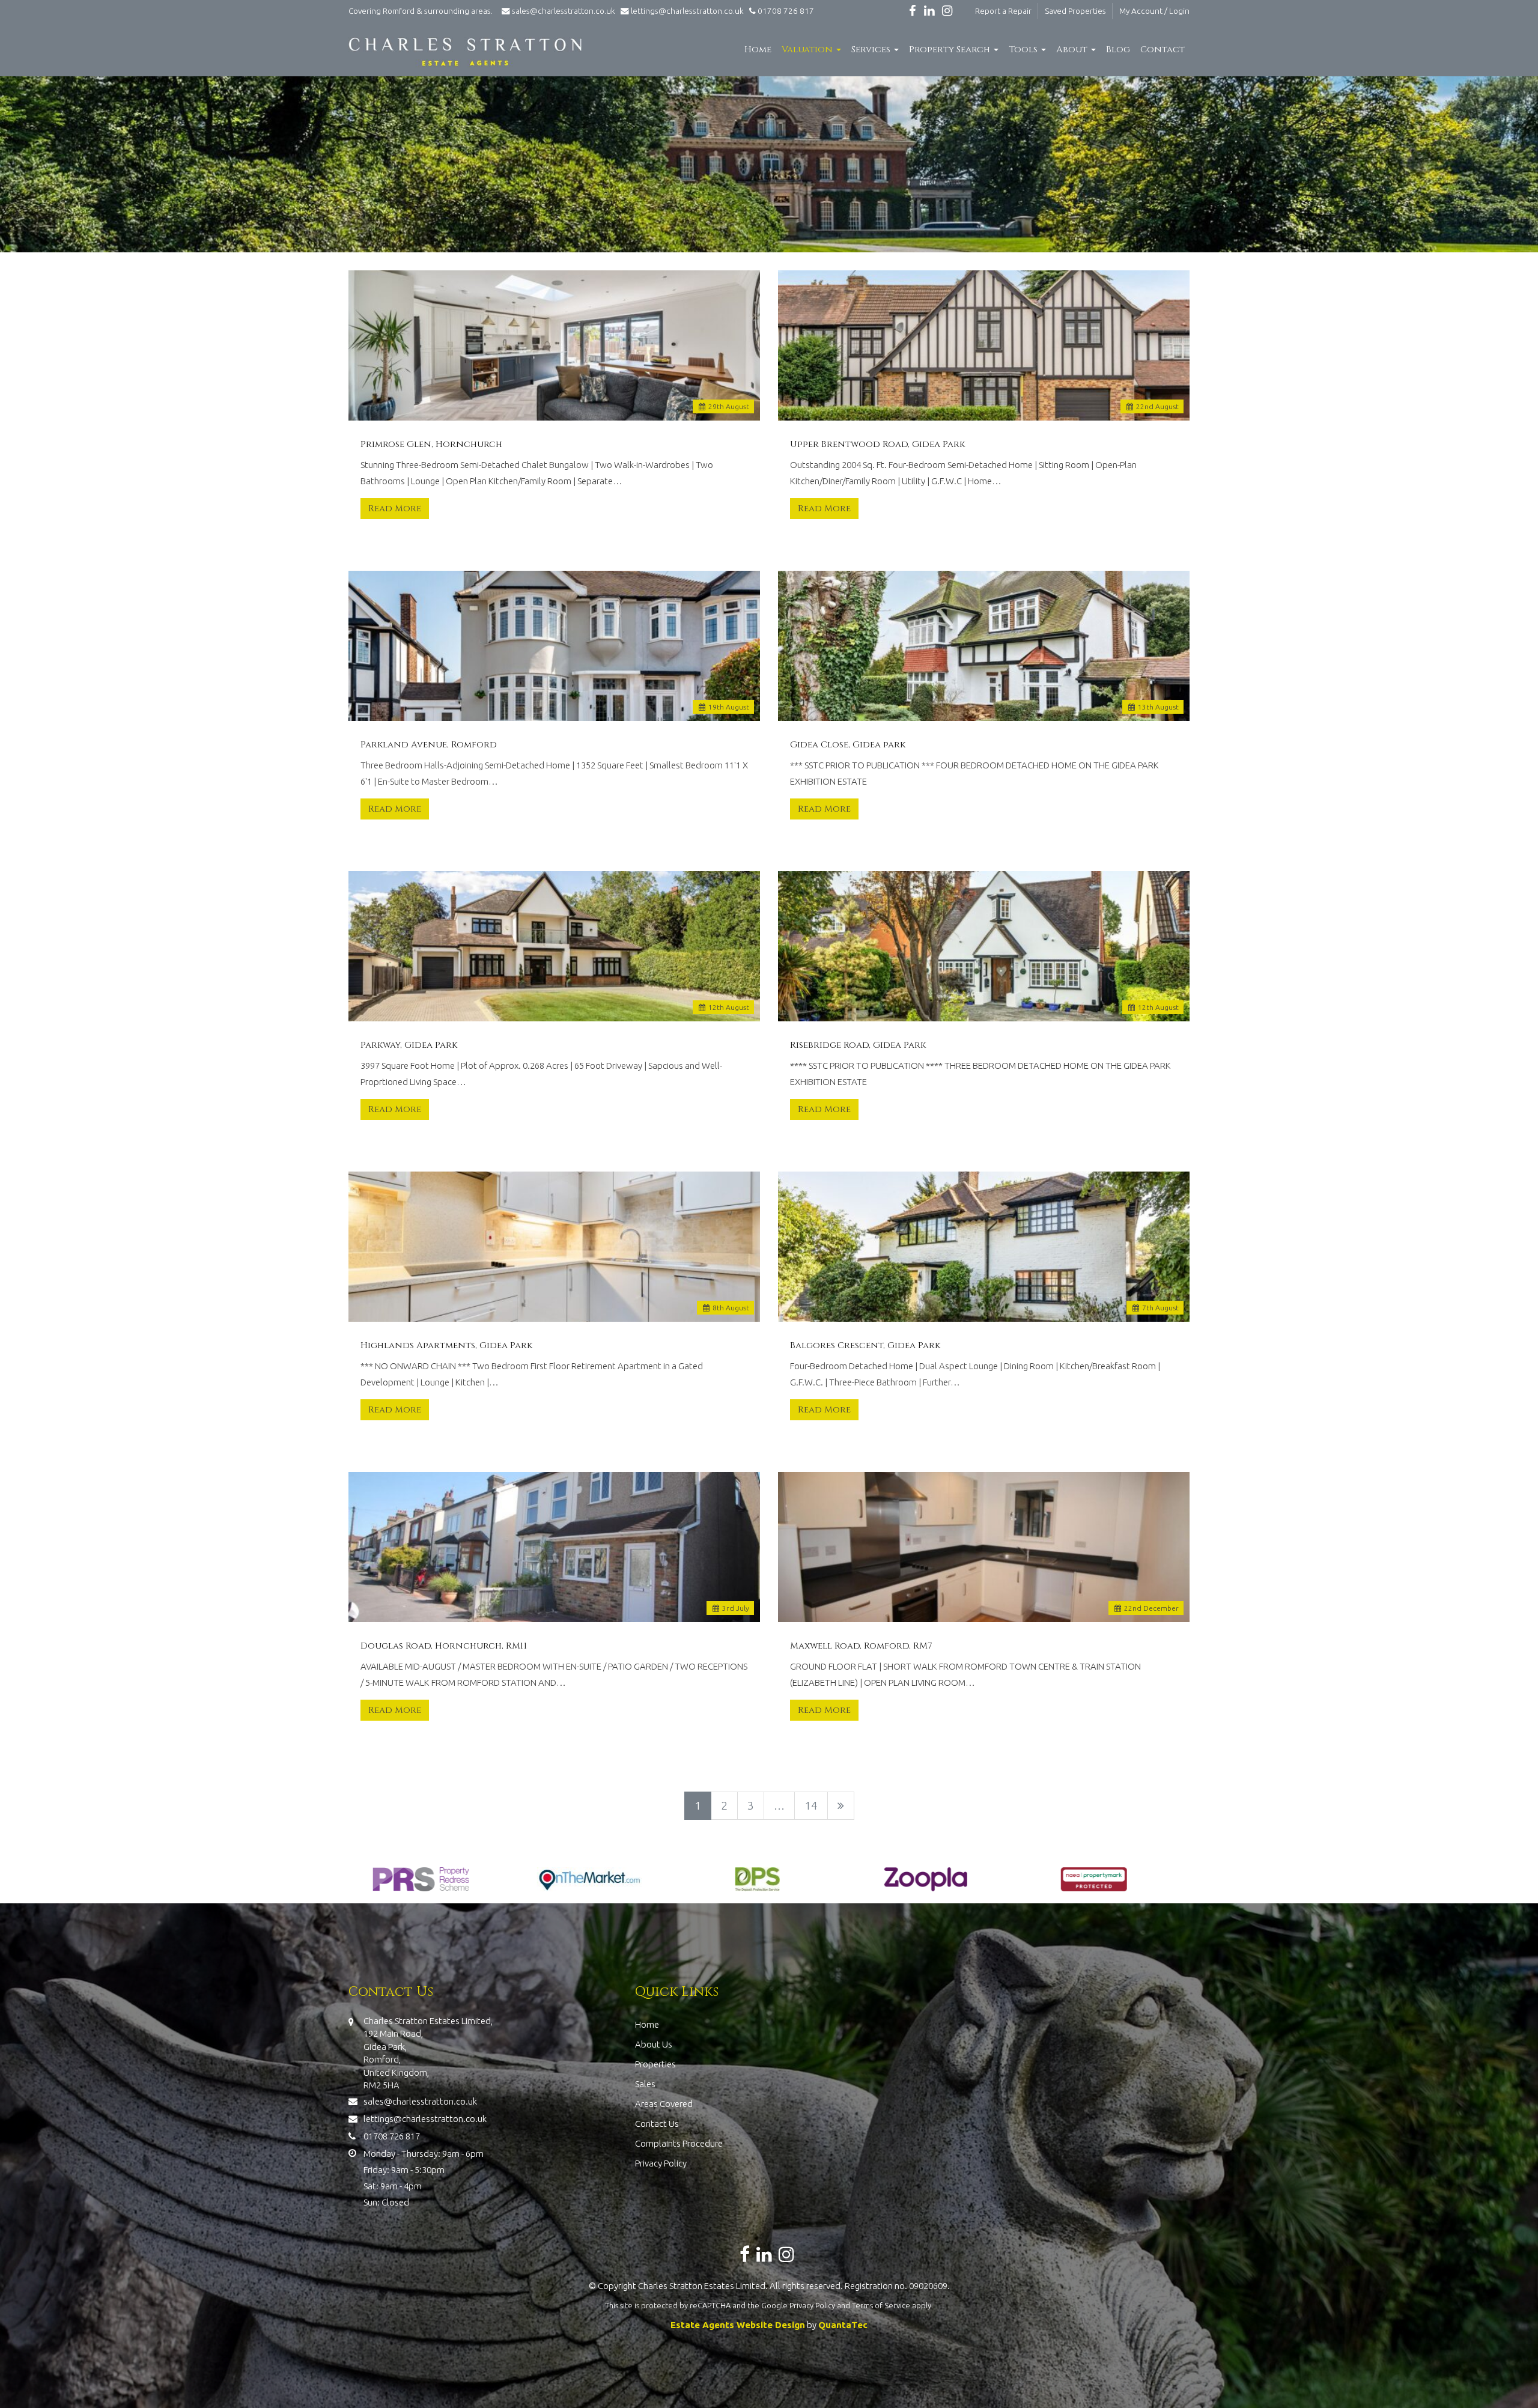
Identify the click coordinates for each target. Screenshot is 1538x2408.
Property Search (951, 50)
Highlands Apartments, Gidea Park (446, 1346)
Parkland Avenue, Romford (429, 745)
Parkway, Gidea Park (409, 1045)
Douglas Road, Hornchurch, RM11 (444, 1646)
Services (872, 50)
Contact (1163, 50)
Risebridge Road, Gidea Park (858, 1045)
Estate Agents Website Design (738, 2325)
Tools (1024, 50)
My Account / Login (1154, 11)
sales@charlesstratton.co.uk (564, 11)
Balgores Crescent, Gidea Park (865, 1346)
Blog (1118, 50)
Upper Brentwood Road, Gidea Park (877, 445)
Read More (395, 509)
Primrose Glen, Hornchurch (431, 445)
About (1073, 50)
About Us (654, 2044)
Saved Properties (1075, 11)
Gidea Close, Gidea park (848, 745)
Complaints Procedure (679, 2143)
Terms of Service (881, 2305)
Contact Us (657, 2124)
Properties (655, 2064)
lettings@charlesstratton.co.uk (686, 11)
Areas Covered (664, 2104)
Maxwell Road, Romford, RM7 (861, 1646)
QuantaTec (843, 2325)
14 (811, 1805)
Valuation (808, 50)
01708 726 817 (785, 11)
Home (758, 50)
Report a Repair (1003, 11)
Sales (645, 2084)
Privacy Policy (661, 2163)
